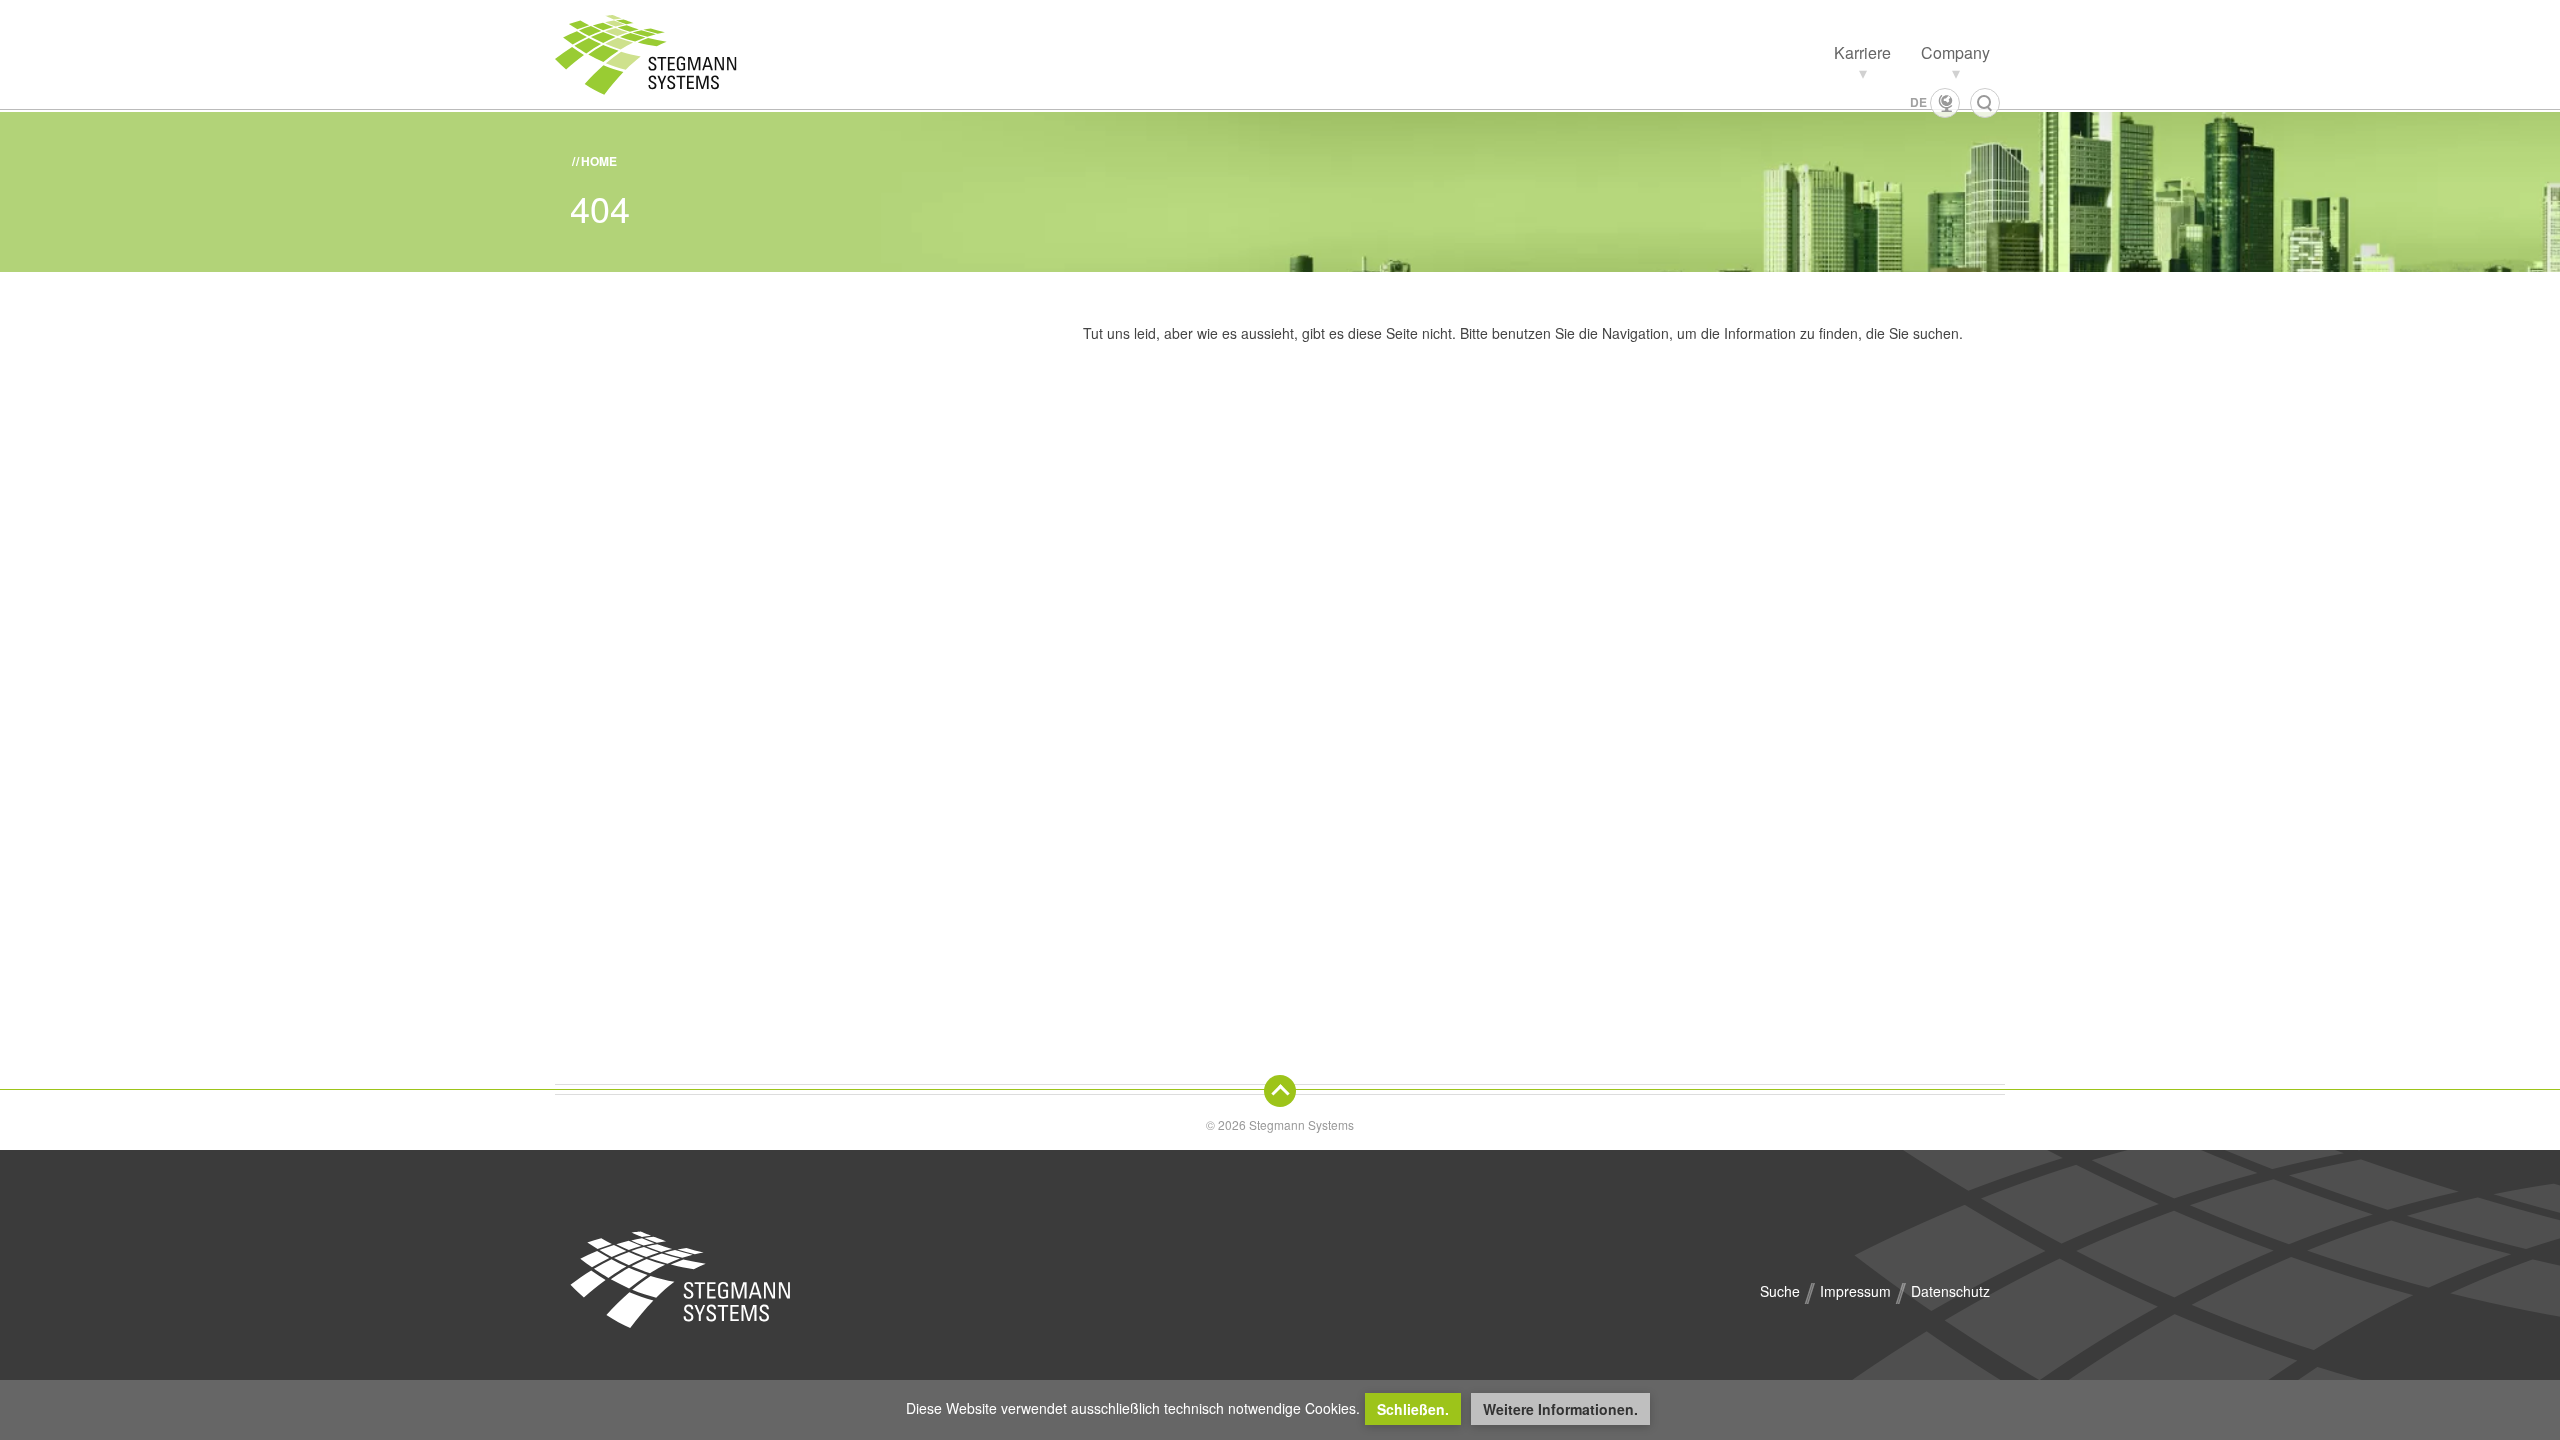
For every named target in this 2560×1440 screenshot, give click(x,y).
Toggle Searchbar (1985, 103)
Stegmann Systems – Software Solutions (665, 55)
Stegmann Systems (680, 1280)
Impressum (1855, 1291)
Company (1955, 52)
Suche (1780, 1291)
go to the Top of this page (1280, 1091)
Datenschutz (1950, 1291)
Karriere (1862, 52)
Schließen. (1413, 1409)
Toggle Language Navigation (1945, 103)
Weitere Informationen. (1560, 1409)
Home (599, 161)
